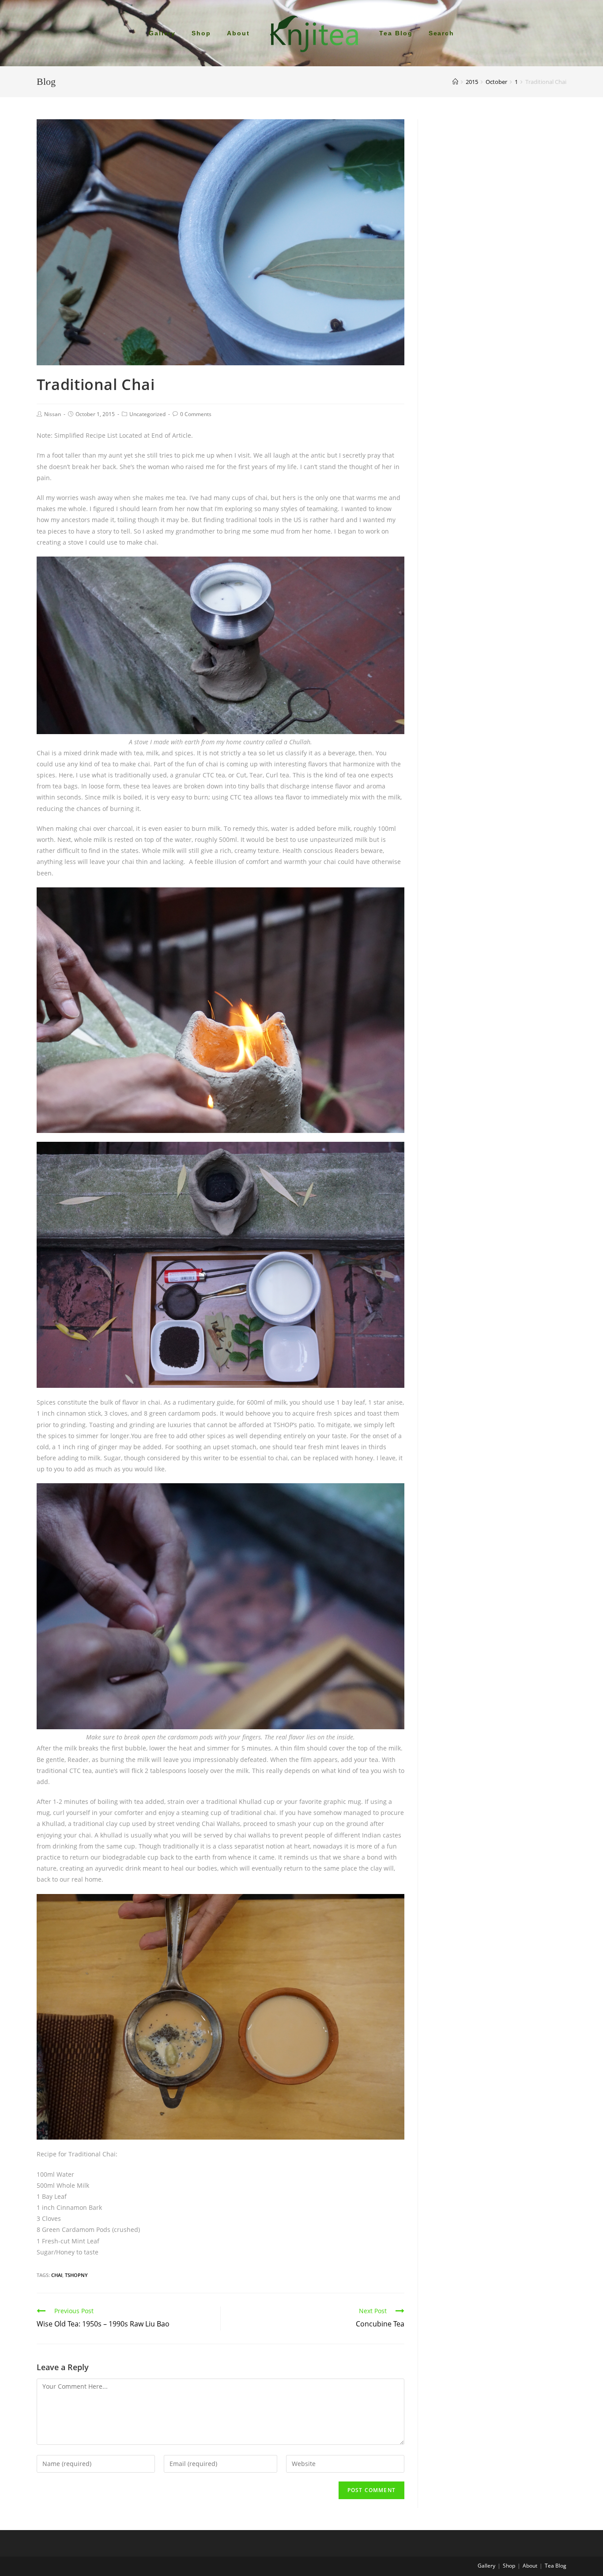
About (530, 2566)
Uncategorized (147, 414)
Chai (57, 2275)
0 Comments (196, 414)
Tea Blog (556, 2566)
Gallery (486, 2566)
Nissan (53, 414)
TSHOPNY (76, 2275)
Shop (509, 2566)
